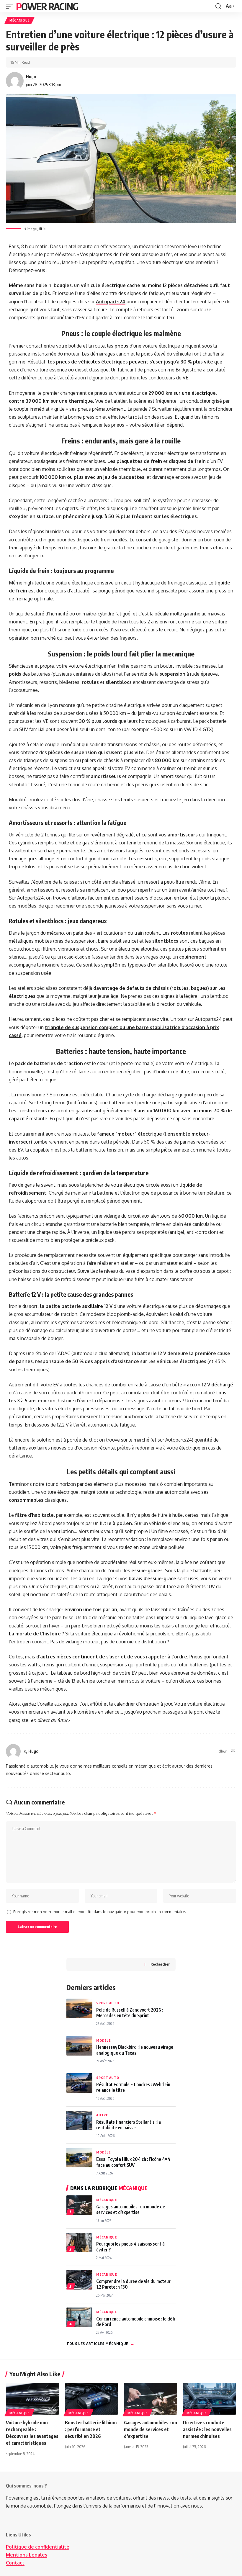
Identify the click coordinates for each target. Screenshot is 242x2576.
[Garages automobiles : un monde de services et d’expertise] (151, 2399)
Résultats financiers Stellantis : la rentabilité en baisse (129, 2125)
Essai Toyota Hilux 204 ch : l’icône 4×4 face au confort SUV (133, 2162)
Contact (15, 2563)
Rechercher (160, 1964)
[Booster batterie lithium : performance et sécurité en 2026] (91, 2399)
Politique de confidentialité (38, 2547)
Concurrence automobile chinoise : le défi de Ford (136, 2321)
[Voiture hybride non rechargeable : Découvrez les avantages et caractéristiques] (32, 2399)
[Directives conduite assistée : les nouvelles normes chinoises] (210, 2399)
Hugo (31, 76)
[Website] (233, 1751)
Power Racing (47, 6)
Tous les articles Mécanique (100, 2344)
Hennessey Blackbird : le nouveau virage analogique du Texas (135, 2050)
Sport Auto (108, 2003)
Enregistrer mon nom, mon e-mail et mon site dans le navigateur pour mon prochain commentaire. (100, 1912)
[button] (11, 6)
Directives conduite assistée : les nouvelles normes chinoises (207, 2429)
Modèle (103, 2040)
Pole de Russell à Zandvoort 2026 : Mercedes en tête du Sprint (130, 2012)
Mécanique (19, 20)
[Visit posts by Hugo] (15, 81)
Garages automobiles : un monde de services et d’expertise (131, 2209)
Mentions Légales (27, 2555)
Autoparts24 (111, 302)
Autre (102, 2115)
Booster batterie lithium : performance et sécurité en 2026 (91, 2429)
